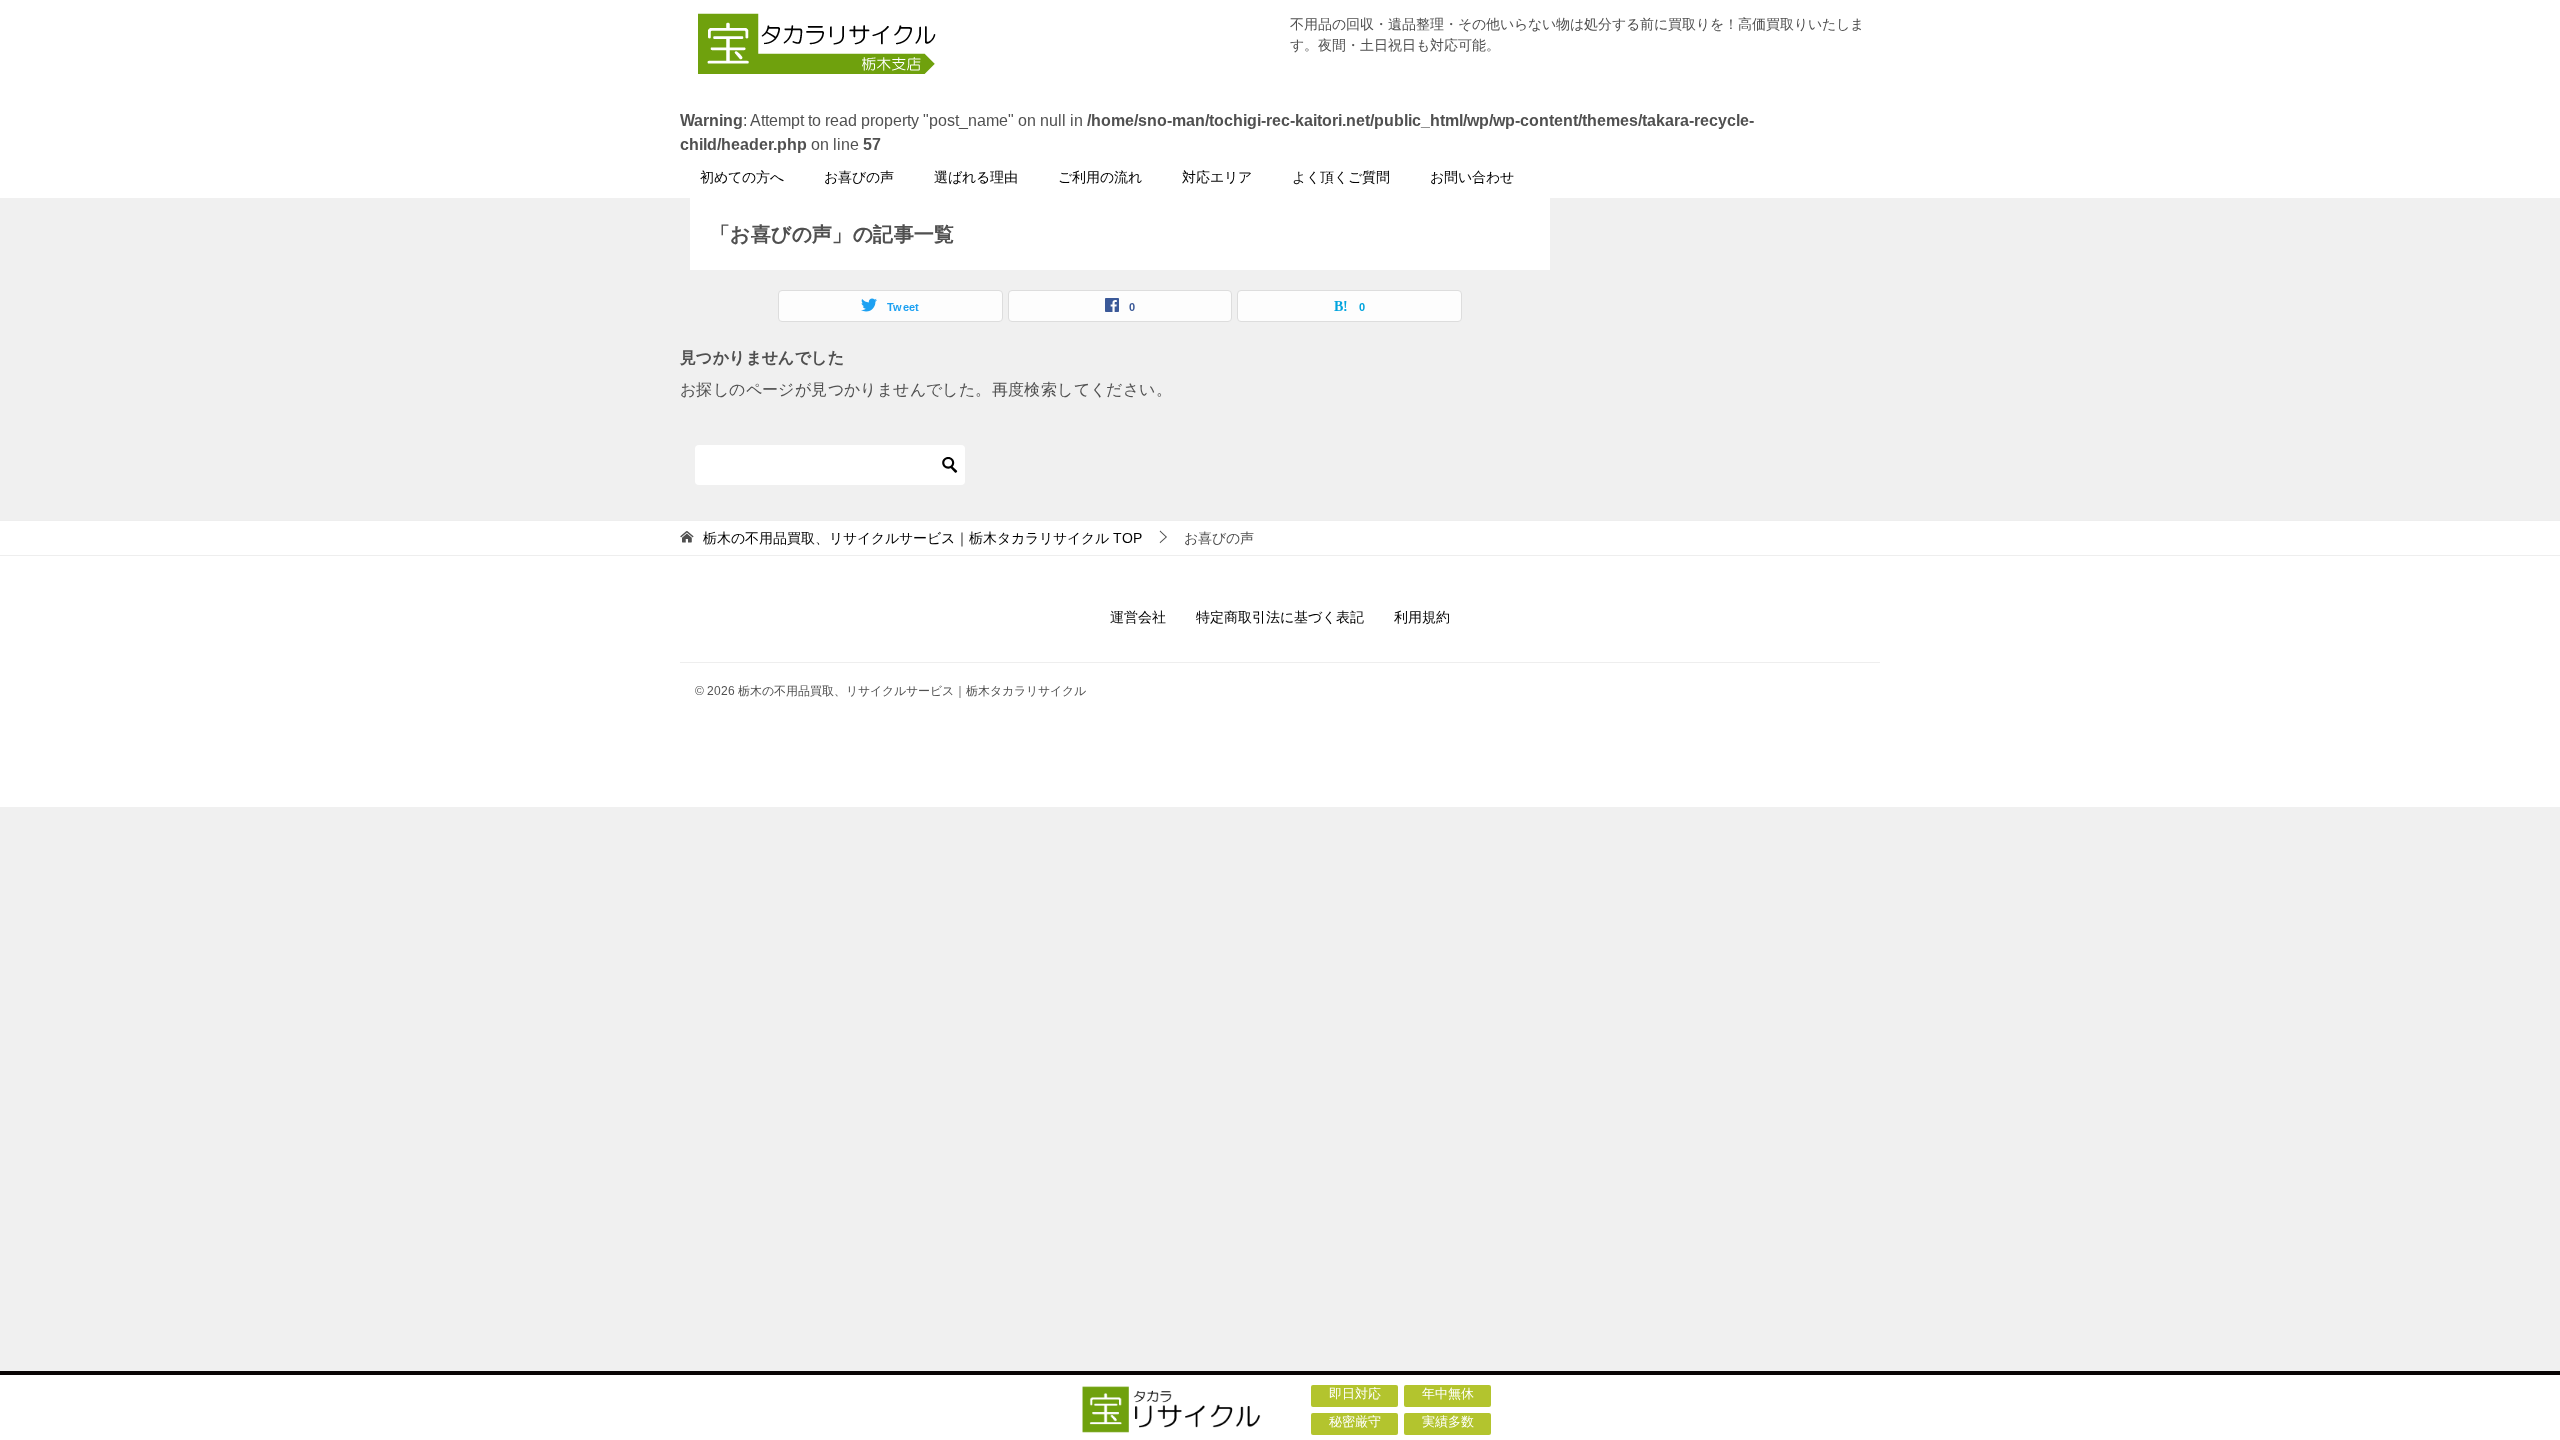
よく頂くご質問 (1341, 177)
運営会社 (1138, 617)
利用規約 (1422, 617)
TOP (922, 538)
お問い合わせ (1472, 177)
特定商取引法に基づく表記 (1280, 617)
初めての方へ (742, 177)
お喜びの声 (859, 177)
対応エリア (1217, 177)
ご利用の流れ (1100, 177)
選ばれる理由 (976, 177)
